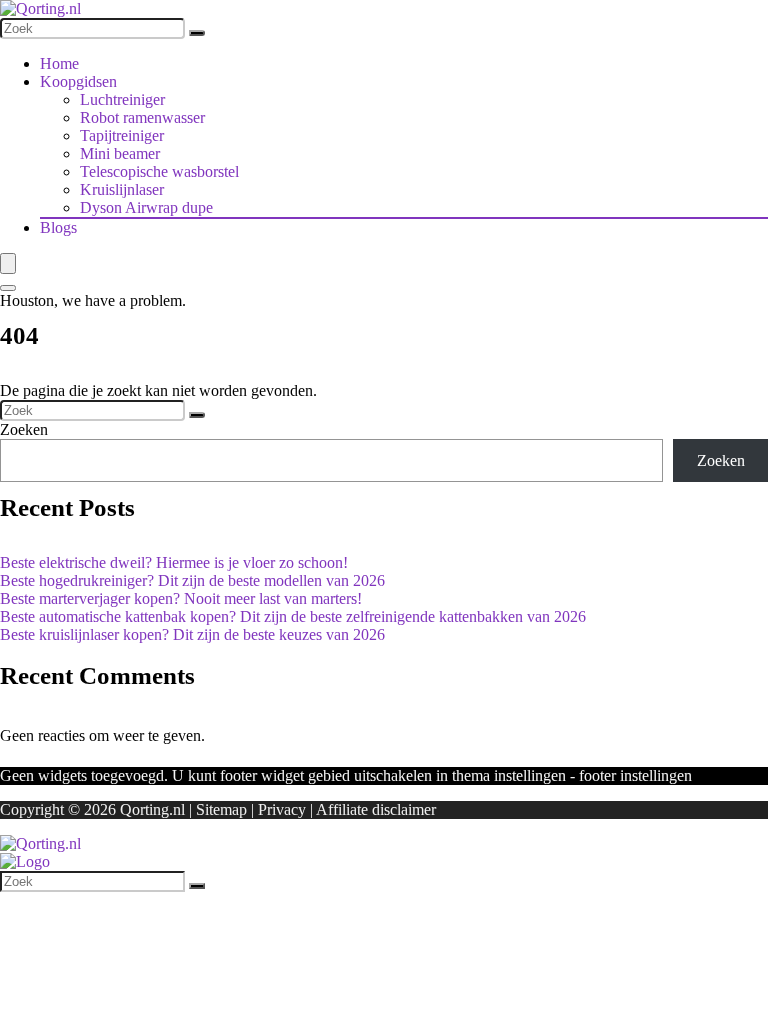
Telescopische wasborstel (159, 171)
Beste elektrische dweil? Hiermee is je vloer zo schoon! (174, 562)
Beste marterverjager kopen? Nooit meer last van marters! (181, 598)
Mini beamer (120, 153)
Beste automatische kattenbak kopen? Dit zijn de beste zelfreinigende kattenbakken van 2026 (293, 616)
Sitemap (221, 809)
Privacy (282, 809)
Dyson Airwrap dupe (146, 207)
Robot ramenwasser (142, 117)
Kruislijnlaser (122, 189)
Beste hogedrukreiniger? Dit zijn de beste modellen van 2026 (192, 580)
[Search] (8, 288)
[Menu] (8, 263)
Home (59, 63)
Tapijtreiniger (122, 135)
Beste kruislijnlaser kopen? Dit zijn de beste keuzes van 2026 (192, 634)
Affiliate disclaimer (376, 809)
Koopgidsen (78, 81)
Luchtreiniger (122, 99)
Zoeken (24, 429)
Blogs (58, 227)
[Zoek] (197, 33)
